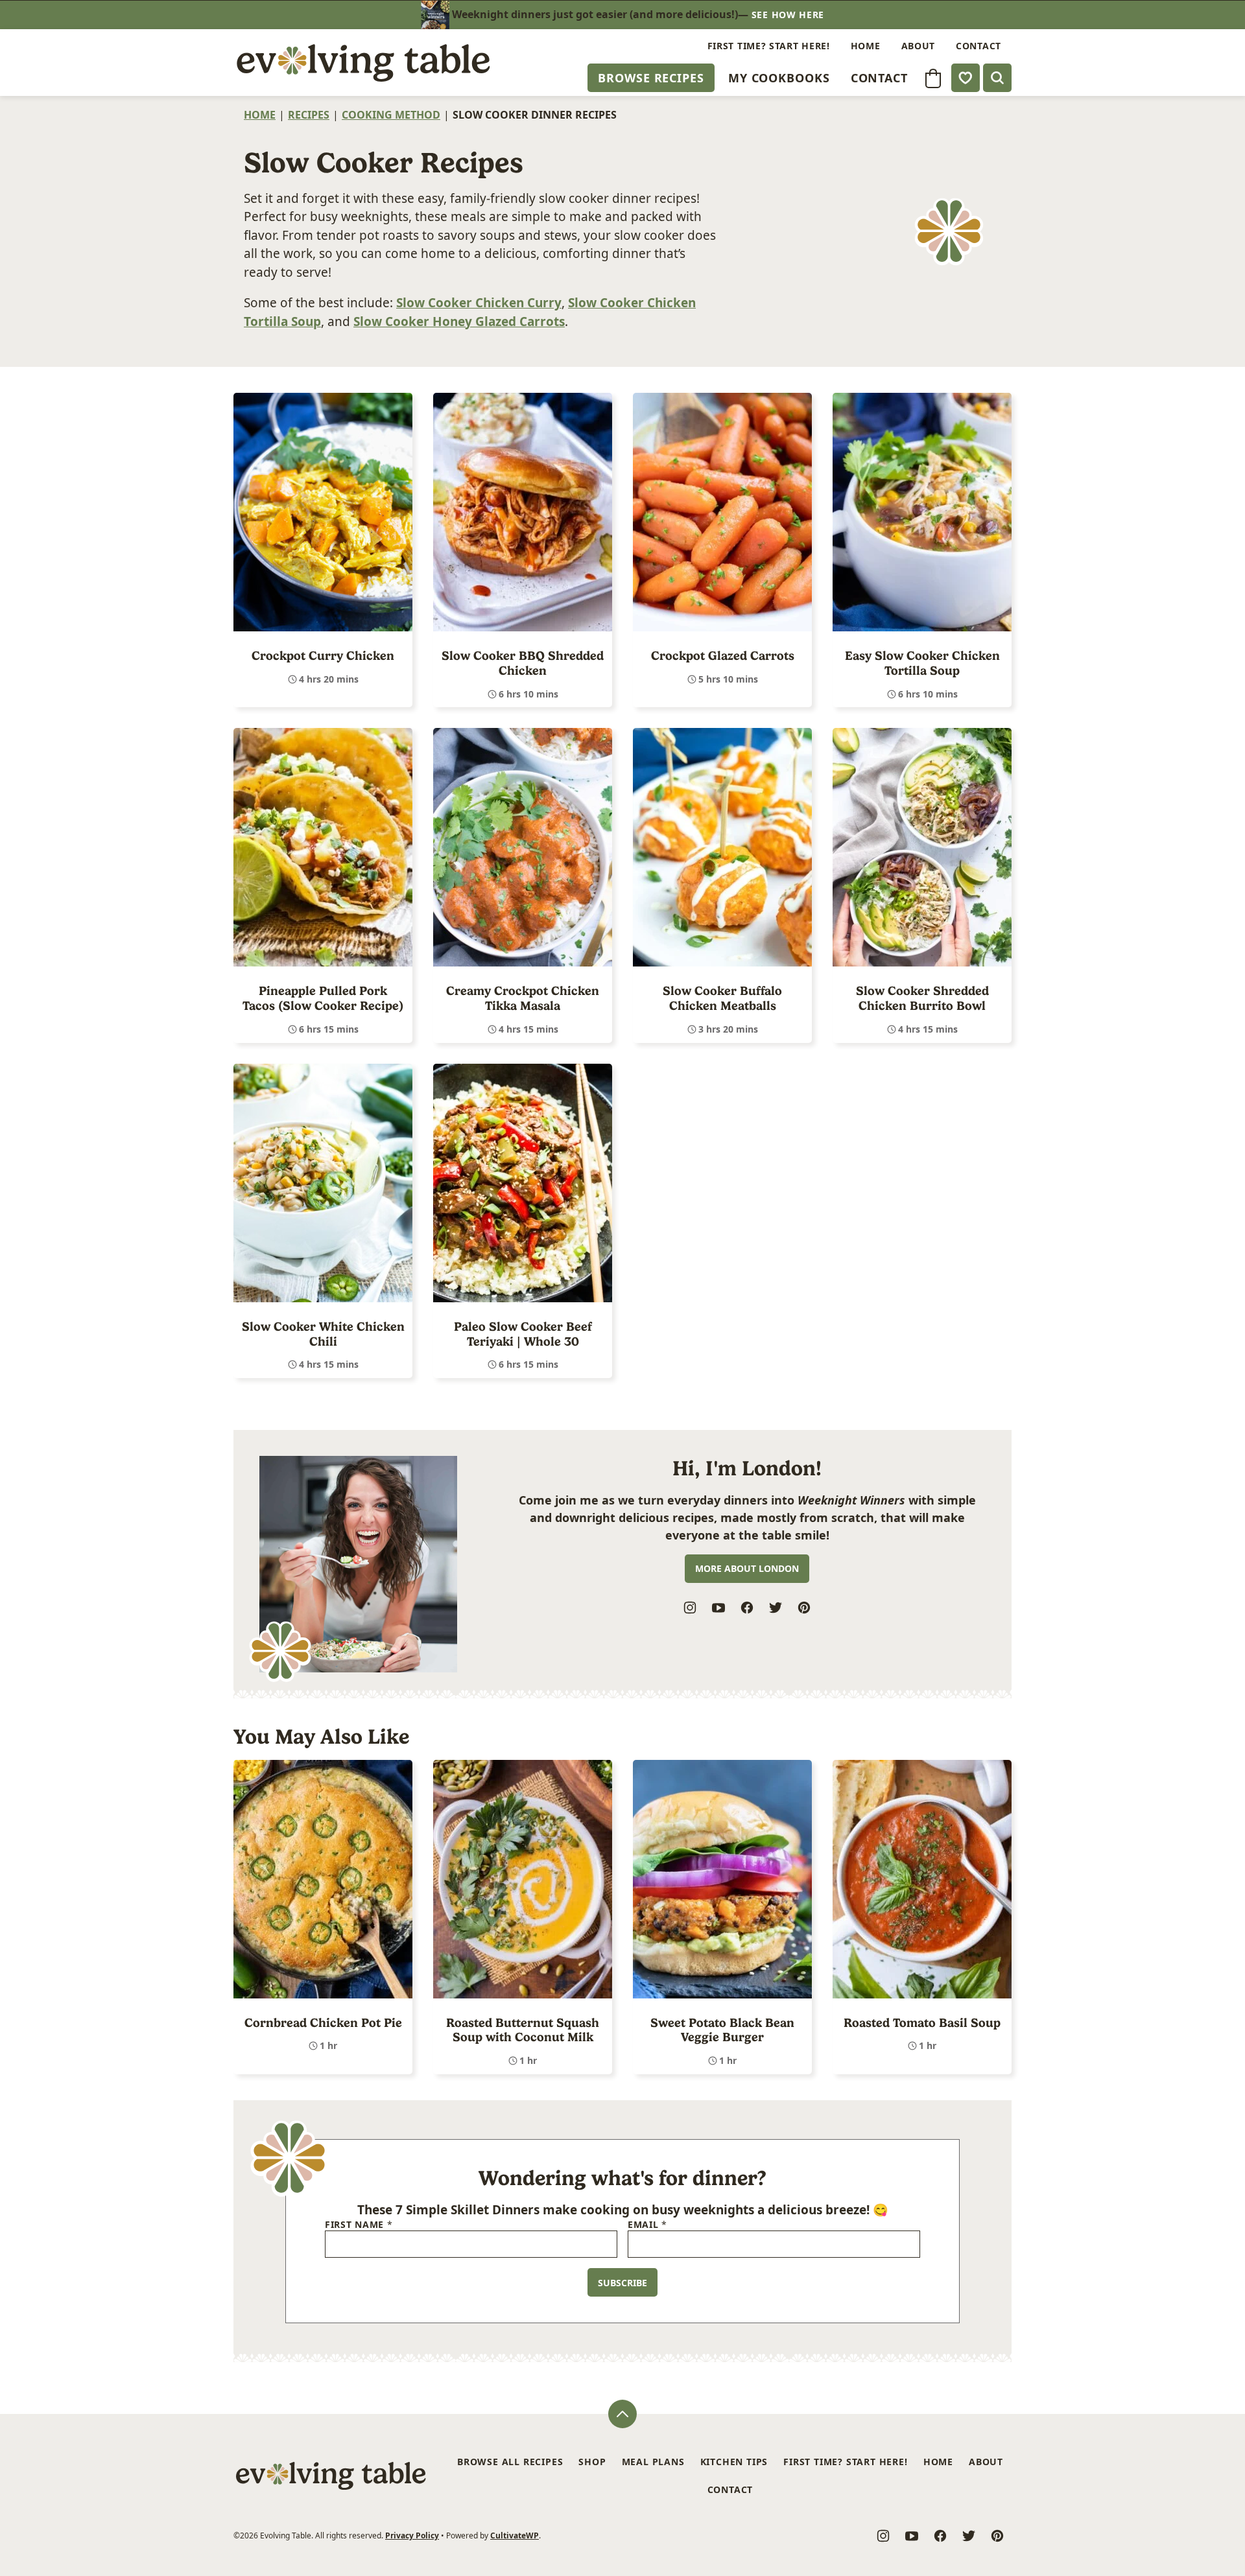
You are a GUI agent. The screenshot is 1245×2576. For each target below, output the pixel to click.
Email (647, 2225)
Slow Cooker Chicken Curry (479, 303)
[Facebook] (747, 1608)
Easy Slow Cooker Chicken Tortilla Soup (922, 663)
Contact (879, 78)
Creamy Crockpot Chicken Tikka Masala (523, 998)
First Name (359, 2225)
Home (866, 46)
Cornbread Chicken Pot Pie (323, 2023)
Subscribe (622, 2283)
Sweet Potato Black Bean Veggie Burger (722, 2030)
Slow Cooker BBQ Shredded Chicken (523, 663)
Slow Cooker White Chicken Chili (323, 1334)
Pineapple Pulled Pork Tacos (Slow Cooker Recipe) (323, 998)
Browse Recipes (651, 78)
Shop (592, 2462)
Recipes (309, 115)
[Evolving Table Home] (363, 63)
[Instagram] (690, 1608)
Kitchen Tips (734, 2462)
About (919, 46)
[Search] (997, 78)
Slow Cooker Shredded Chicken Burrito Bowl (922, 998)
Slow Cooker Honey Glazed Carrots (459, 322)
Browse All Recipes (510, 2462)
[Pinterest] (804, 1608)
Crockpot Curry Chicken (323, 656)
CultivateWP (515, 2535)
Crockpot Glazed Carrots (723, 656)
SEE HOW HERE (788, 15)
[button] (933, 78)
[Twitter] (776, 1608)
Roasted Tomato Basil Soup (922, 2023)
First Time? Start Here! (769, 46)
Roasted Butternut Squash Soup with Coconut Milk (523, 2030)
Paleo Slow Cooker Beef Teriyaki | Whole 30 (523, 1334)
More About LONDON (747, 1568)
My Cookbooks (779, 78)
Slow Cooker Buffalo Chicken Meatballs (722, 998)
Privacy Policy (412, 2535)
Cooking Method (391, 115)
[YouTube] (718, 1608)
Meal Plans (653, 2462)
